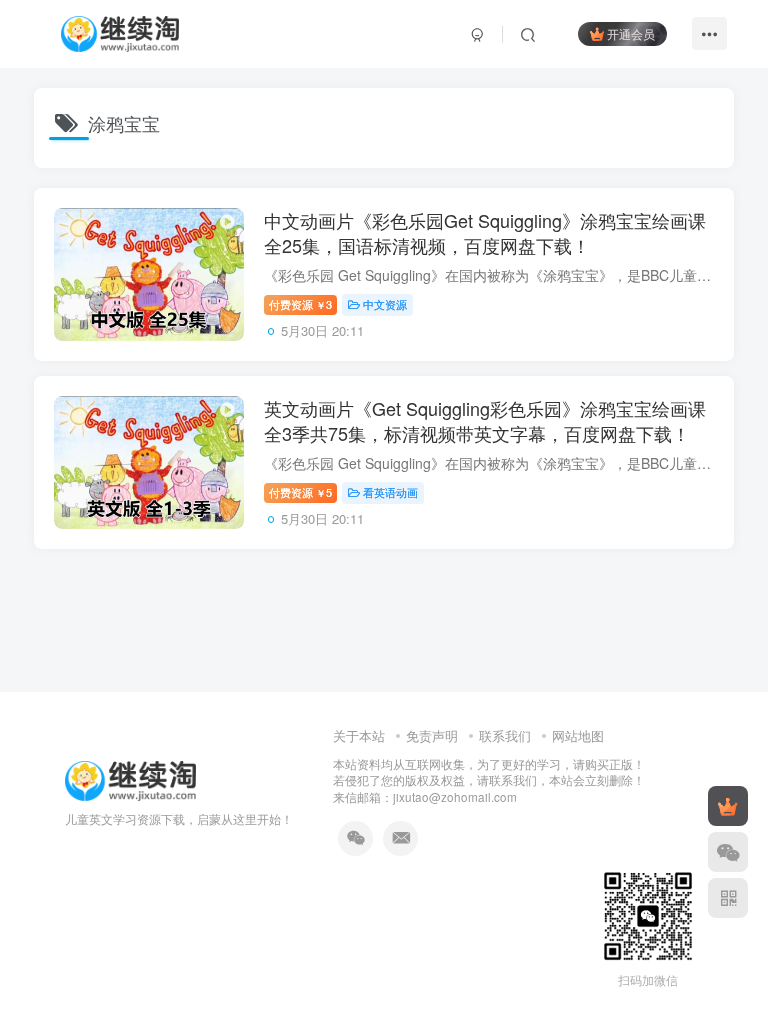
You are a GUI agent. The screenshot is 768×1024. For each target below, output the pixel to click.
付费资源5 (300, 492)
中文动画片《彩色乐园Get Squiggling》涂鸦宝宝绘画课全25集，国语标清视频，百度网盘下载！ (485, 232)
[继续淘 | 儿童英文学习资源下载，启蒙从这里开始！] (130, 778)
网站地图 (578, 735)
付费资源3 (300, 304)
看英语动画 (390, 492)
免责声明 (432, 735)
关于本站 (359, 735)
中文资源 (385, 304)
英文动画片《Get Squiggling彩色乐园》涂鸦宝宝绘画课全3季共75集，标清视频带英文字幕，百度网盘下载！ (485, 420)
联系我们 (505, 735)
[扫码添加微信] (728, 852)
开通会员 (631, 33)
